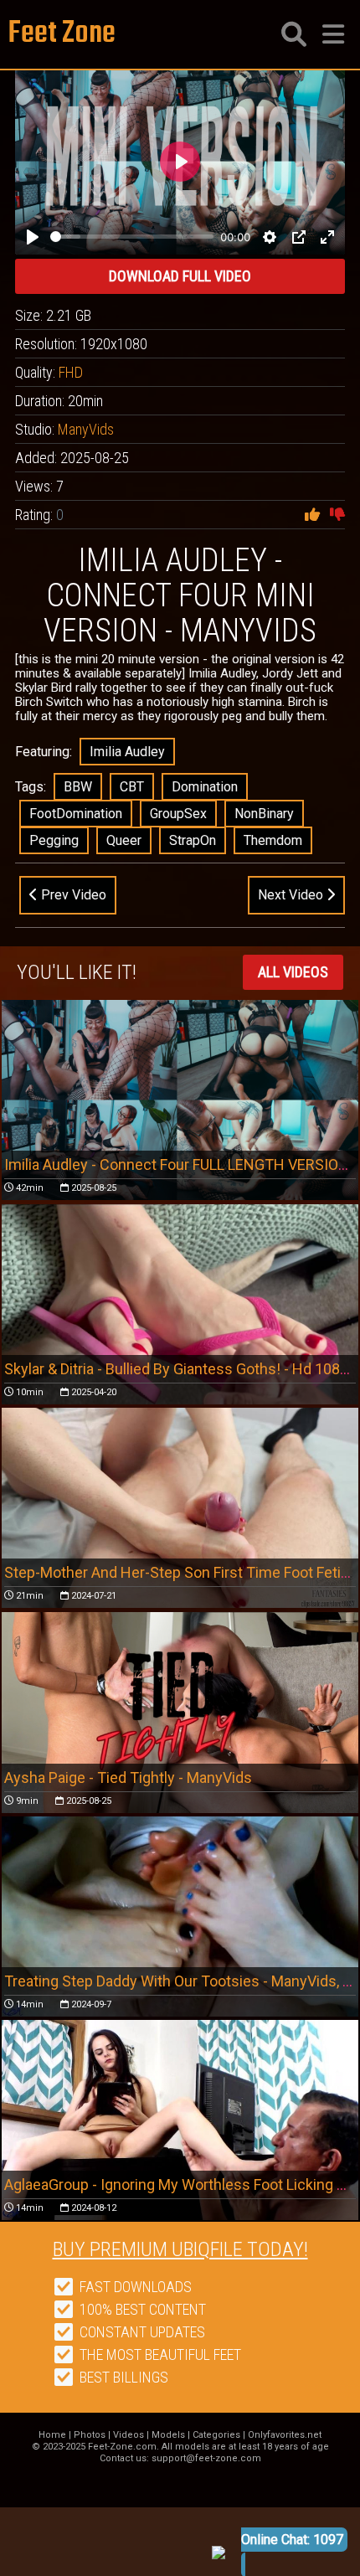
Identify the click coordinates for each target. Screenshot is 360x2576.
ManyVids (86, 429)
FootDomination (76, 814)
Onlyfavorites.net (285, 2435)
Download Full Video (180, 276)
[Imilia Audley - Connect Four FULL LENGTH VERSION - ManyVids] (180, 1100)
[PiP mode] (299, 237)
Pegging (54, 840)
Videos (129, 2435)
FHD (71, 372)
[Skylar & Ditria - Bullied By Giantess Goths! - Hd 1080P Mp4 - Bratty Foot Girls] (180, 1304)
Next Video (292, 895)
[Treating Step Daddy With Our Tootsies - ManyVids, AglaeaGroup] (180, 1917)
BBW (78, 787)
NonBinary (264, 814)
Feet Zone (62, 34)
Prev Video (72, 895)
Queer (124, 840)
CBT (132, 787)
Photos (90, 2435)
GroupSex (178, 814)
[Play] (33, 237)
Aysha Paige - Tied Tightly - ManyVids (128, 1777)
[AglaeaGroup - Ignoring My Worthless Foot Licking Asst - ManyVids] (180, 2120)
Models (168, 2435)
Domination (205, 787)
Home (52, 2435)
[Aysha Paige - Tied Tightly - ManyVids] (180, 1713)
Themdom (273, 840)
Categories (216, 2435)
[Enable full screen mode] (327, 237)
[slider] (132, 237)
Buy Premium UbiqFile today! (180, 2249)
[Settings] (270, 237)
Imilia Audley (127, 752)
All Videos (293, 972)
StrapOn (193, 840)
